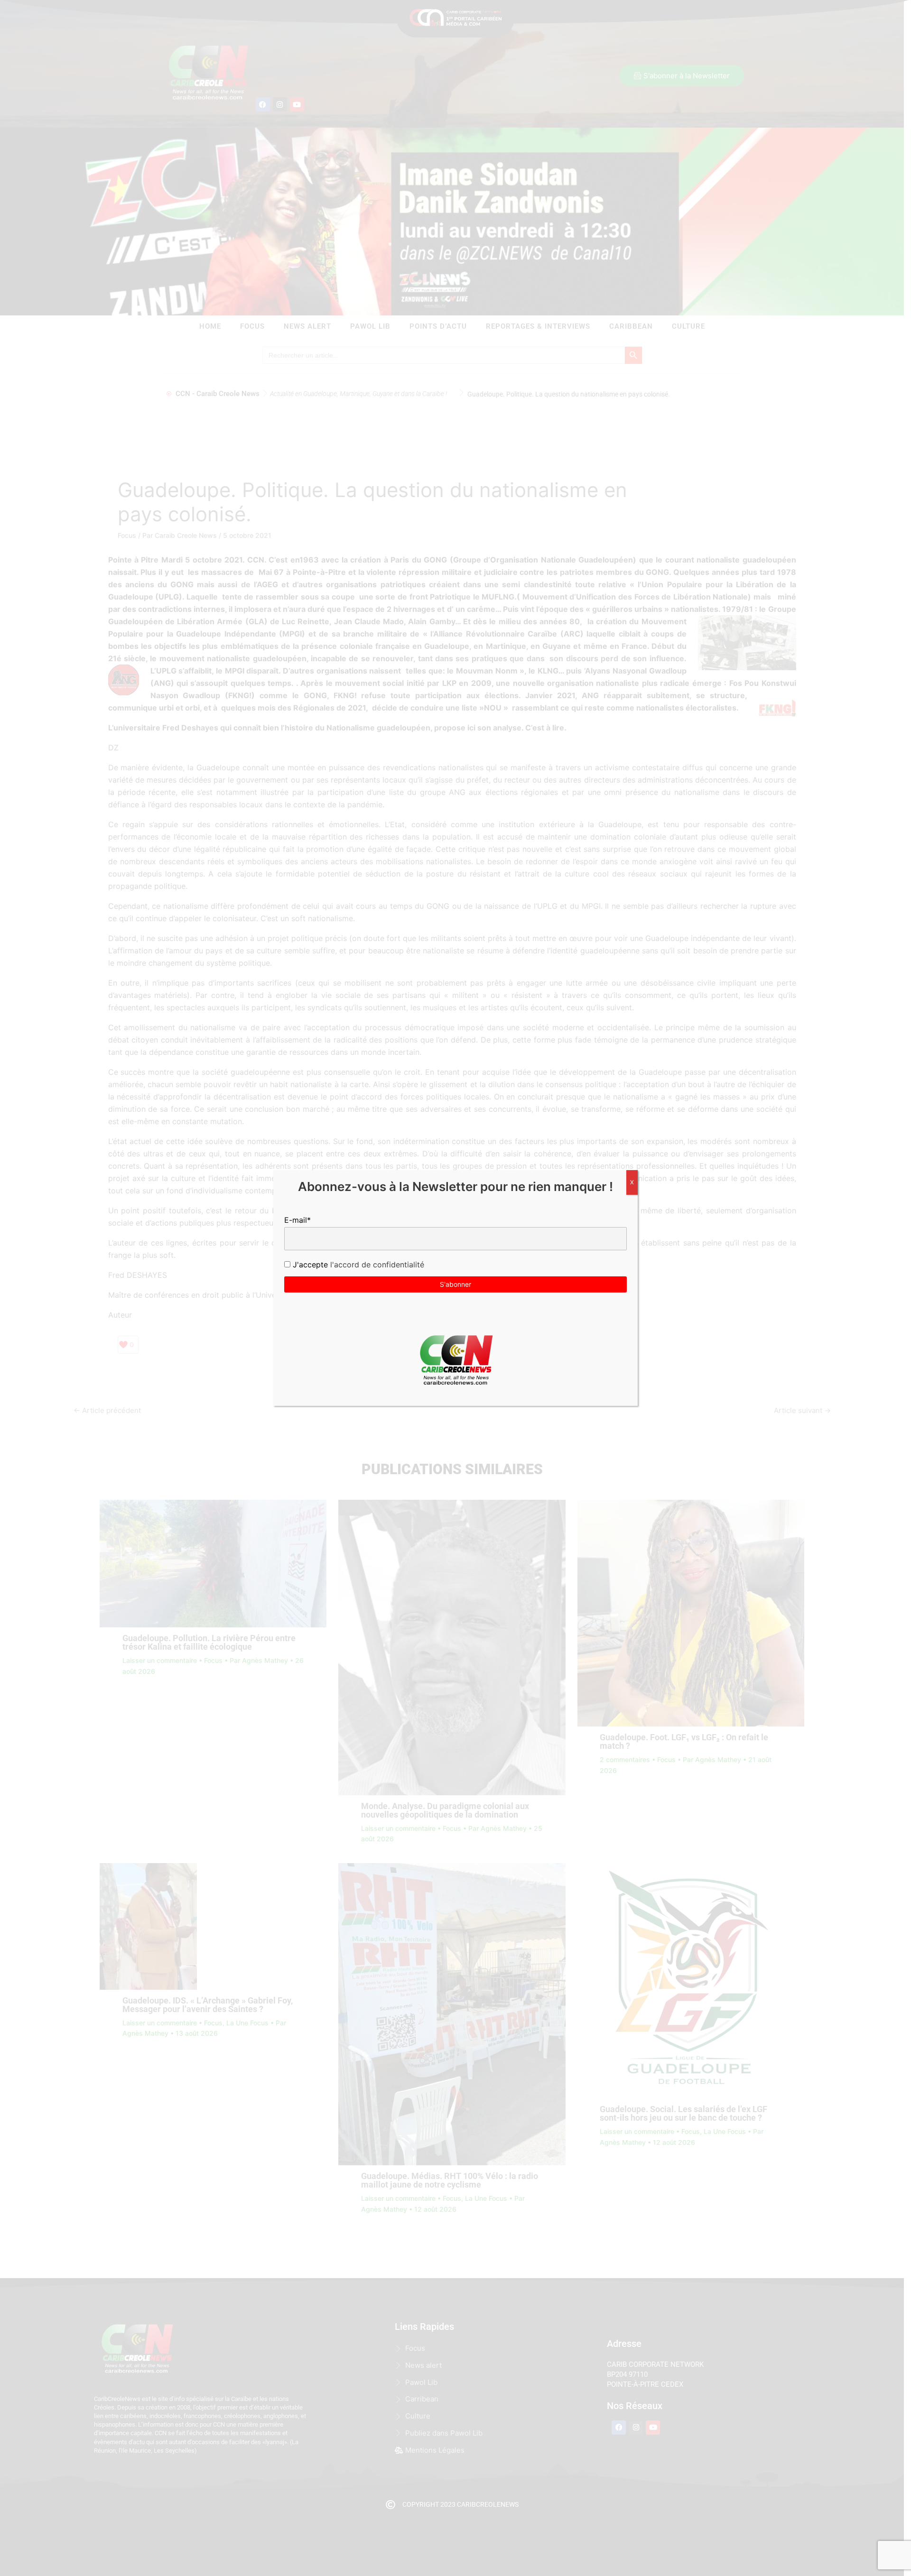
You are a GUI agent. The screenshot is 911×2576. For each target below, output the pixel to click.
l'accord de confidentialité (376, 1265)
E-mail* (297, 1220)
